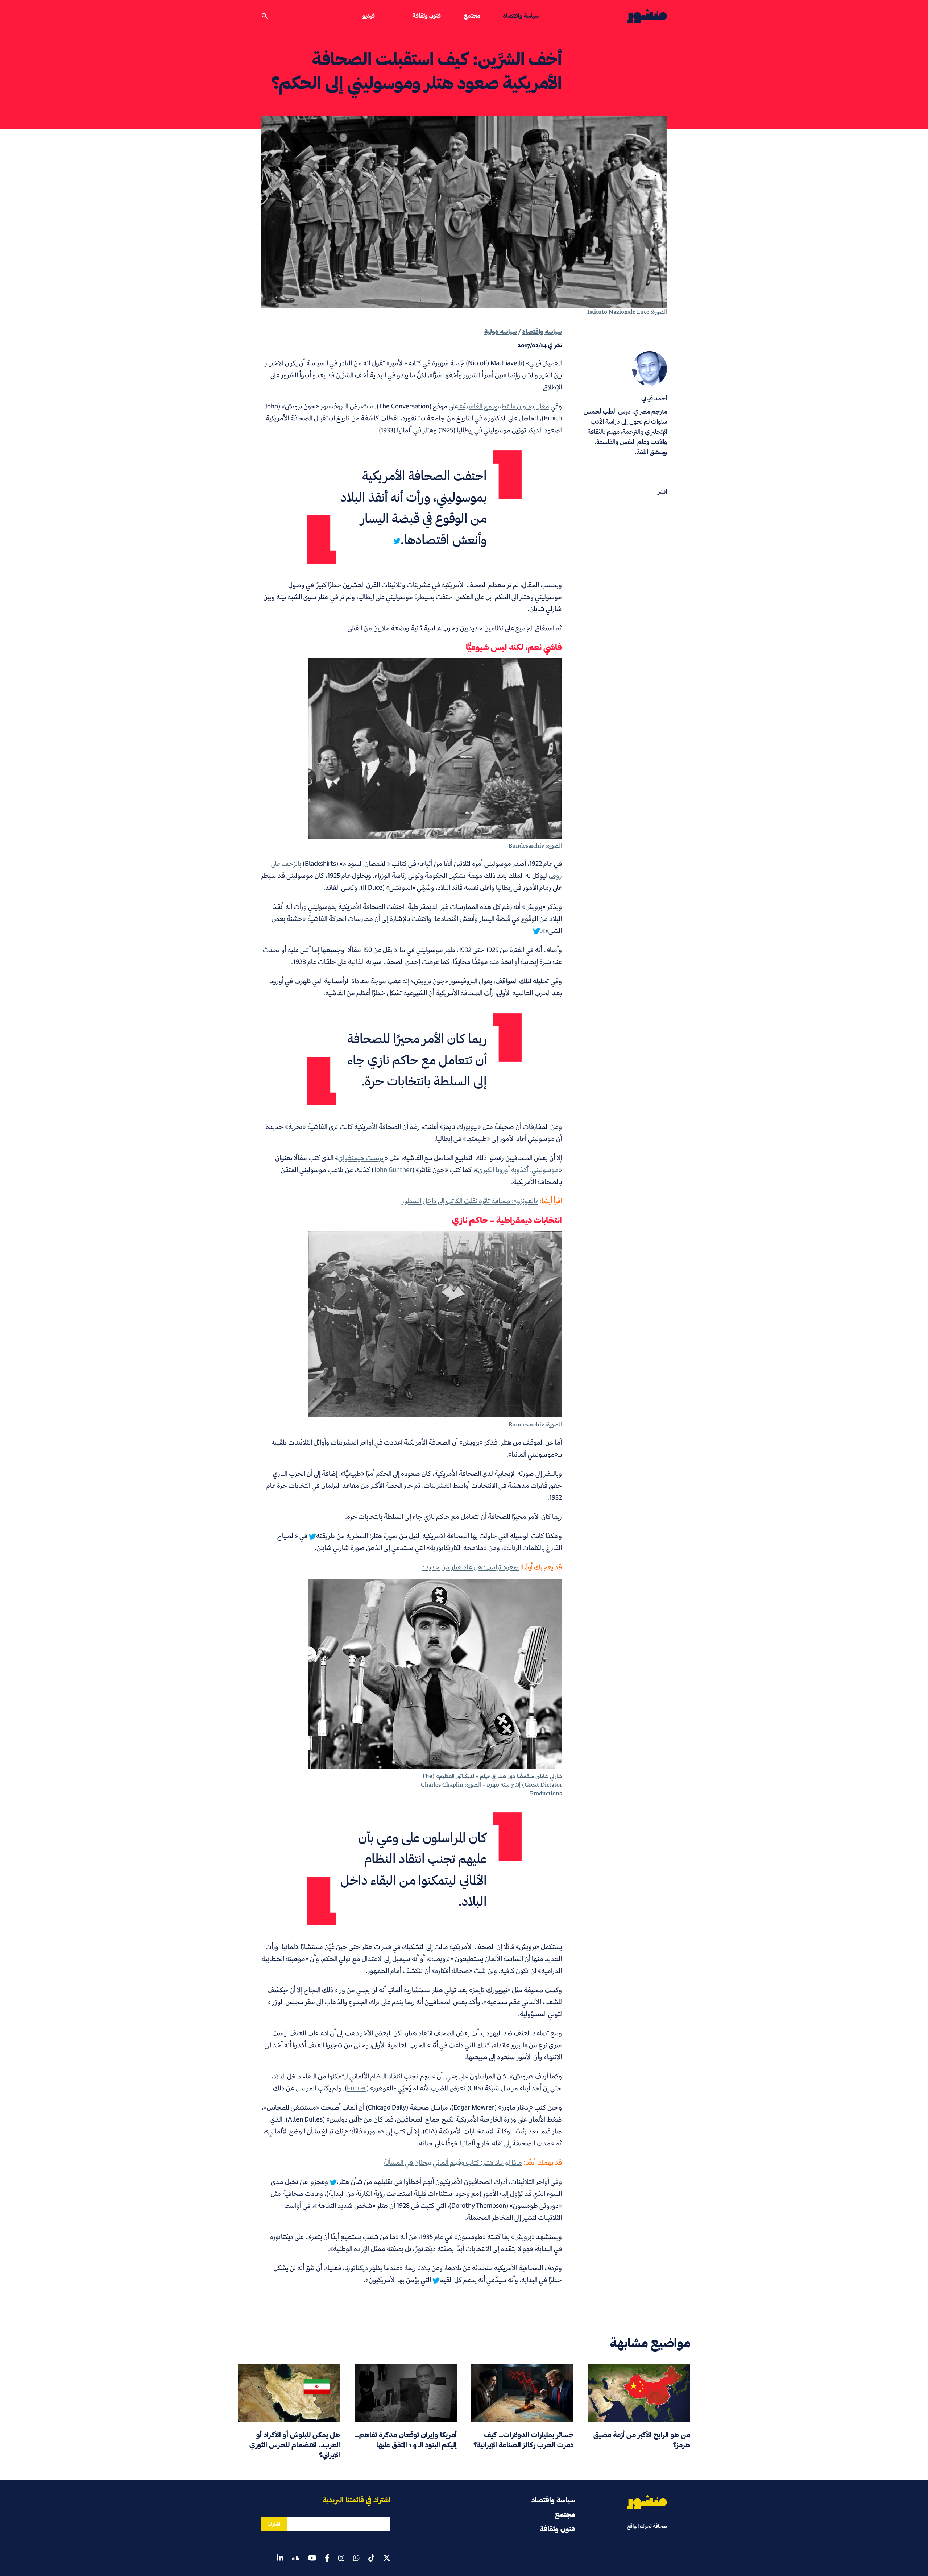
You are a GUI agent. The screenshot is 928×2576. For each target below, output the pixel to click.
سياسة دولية (501, 331)
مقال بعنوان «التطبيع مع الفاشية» (504, 406)
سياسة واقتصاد (521, 16)
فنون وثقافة (427, 16)
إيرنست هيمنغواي (361, 1158)
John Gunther (393, 1170)
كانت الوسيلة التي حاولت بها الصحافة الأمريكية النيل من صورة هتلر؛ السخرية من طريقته (430, 1536)
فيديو (369, 16)
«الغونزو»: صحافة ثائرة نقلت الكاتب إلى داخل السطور (470, 1201)
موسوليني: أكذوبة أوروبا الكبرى (518, 1170)
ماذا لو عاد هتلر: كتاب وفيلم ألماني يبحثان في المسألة (453, 2162)
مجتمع (472, 16)
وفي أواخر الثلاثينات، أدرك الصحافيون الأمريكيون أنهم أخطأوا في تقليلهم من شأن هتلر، (449, 2182)
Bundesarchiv (526, 846)
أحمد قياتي (654, 398)
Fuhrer (357, 2088)
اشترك (274, 2524)
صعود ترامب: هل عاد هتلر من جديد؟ (471, 1567)
